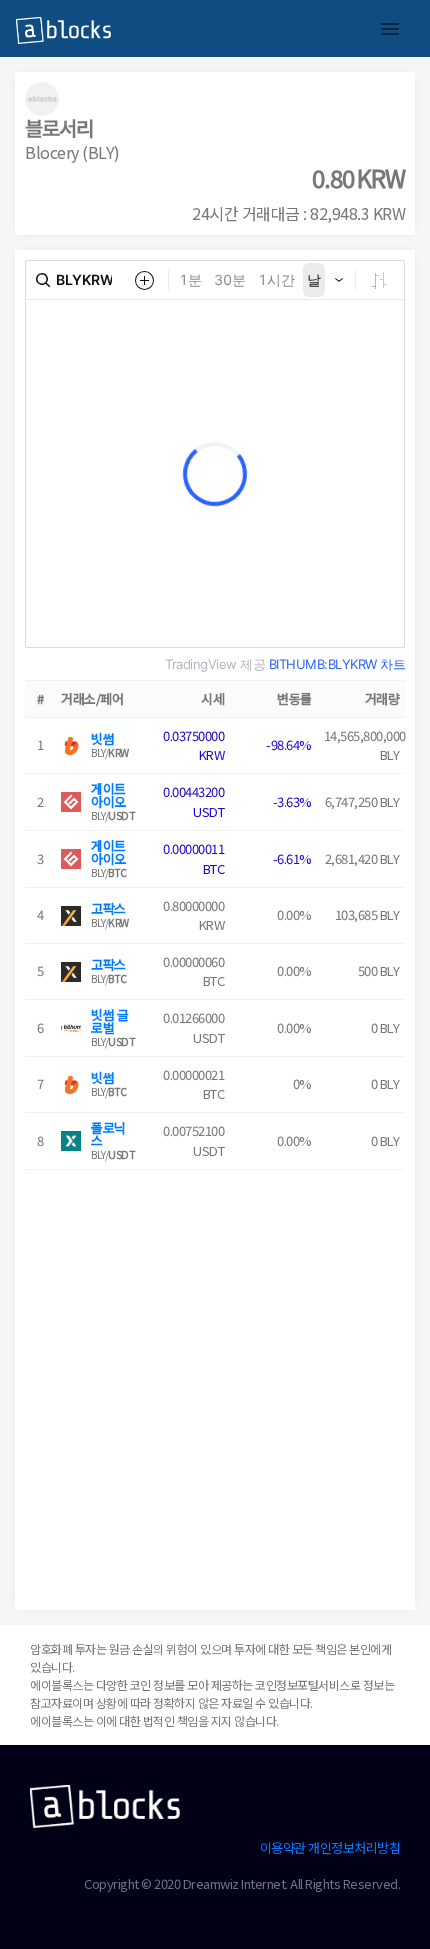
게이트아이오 (108, 795)
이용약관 (283, 1847)
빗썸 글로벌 (109, 1021)
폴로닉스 (108, 1134)
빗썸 (102, 738)
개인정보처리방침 (354, 1847)
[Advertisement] (215, 1385)
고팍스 (108, 908)
